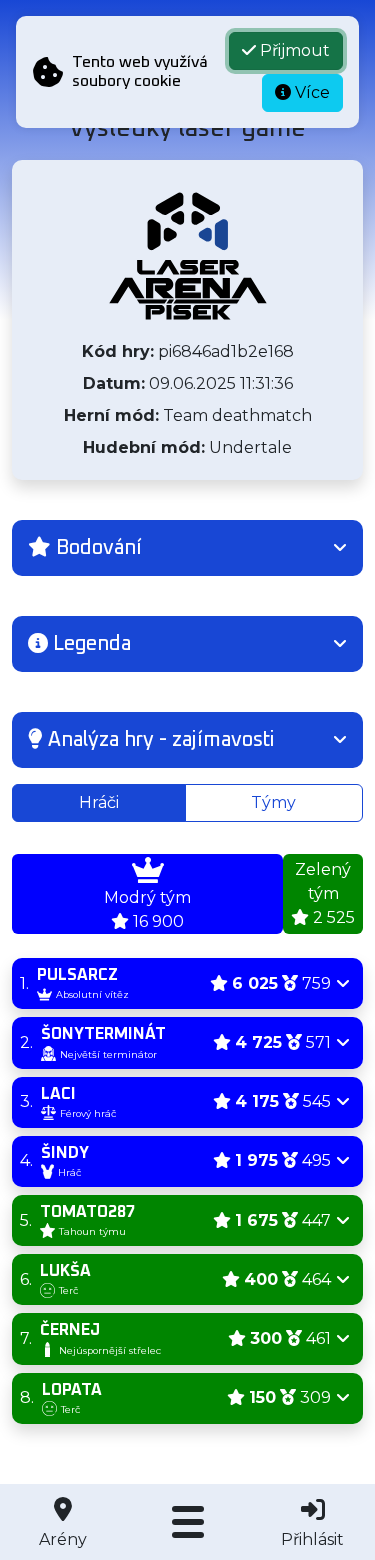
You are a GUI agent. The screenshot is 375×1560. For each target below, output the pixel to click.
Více (310, 92)
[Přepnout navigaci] (187, 1522)
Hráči (99, 802)
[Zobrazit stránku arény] (188, 256)
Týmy (273, 802)
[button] (187, 548)
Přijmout (293, 50)
